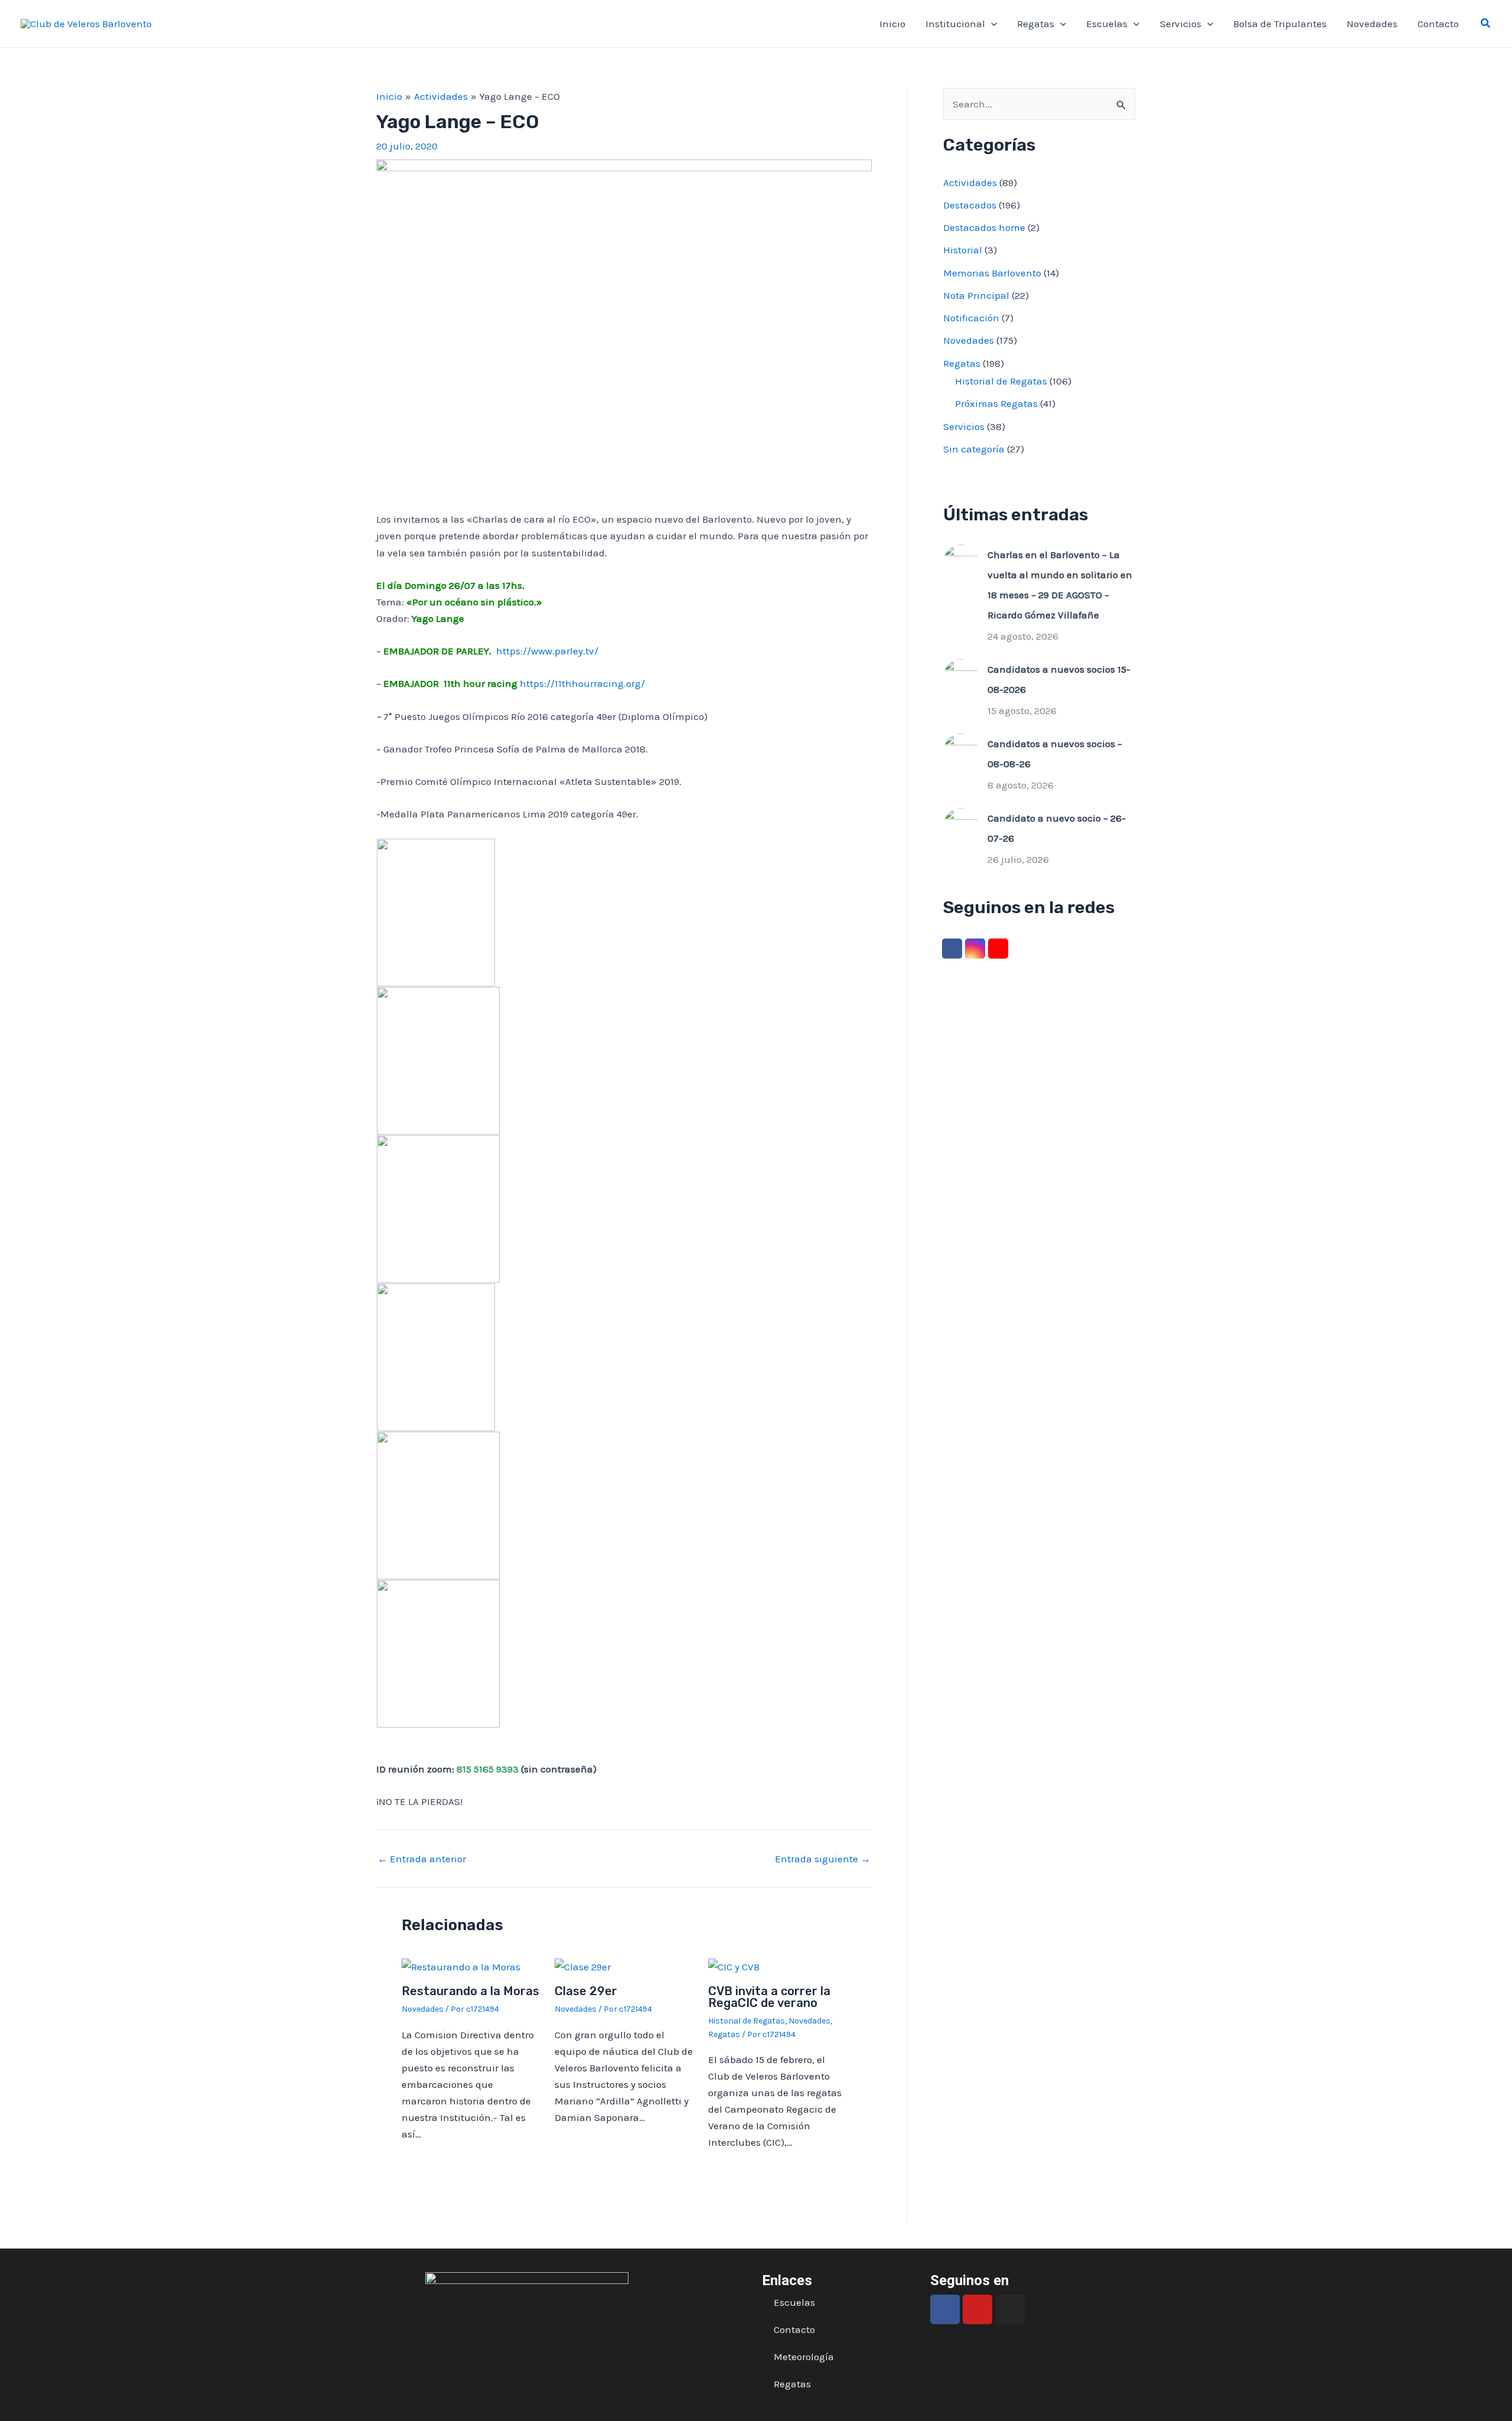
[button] (1486, 24)
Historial (963, 250)
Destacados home (984, 227)
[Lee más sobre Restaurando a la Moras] (461, 1966)
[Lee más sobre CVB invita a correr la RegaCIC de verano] (734, 1966)
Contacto (1438, 24)
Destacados (970, 205)
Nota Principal (976, 295)
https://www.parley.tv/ (547, 651)
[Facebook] (952, 949)
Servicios (1181, 24)
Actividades (970, 183)
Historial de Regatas (747, 2021)
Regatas (1036, 24)
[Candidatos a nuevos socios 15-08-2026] (961, 676)
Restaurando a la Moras (470, 1991)
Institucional (955, 24)
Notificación (971, 318)
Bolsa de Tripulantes (1280, 24)
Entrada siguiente (823, 1859)
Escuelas (1107, 24)
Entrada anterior (422, 1859)
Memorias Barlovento (992, 273)
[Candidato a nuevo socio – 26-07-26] (961, 825)
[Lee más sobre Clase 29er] (583, 1966)
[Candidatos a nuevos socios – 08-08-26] (961, 750)
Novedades (1372, 24)
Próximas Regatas (996, 403)
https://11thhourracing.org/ (582, 683)
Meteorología (804, 2357)
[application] (991, 24)
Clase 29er (586, 1991)
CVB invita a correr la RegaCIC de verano (769, 1997)
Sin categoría (974, 449)
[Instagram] (975, 949)
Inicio (892, 24)
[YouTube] (998, 949)
